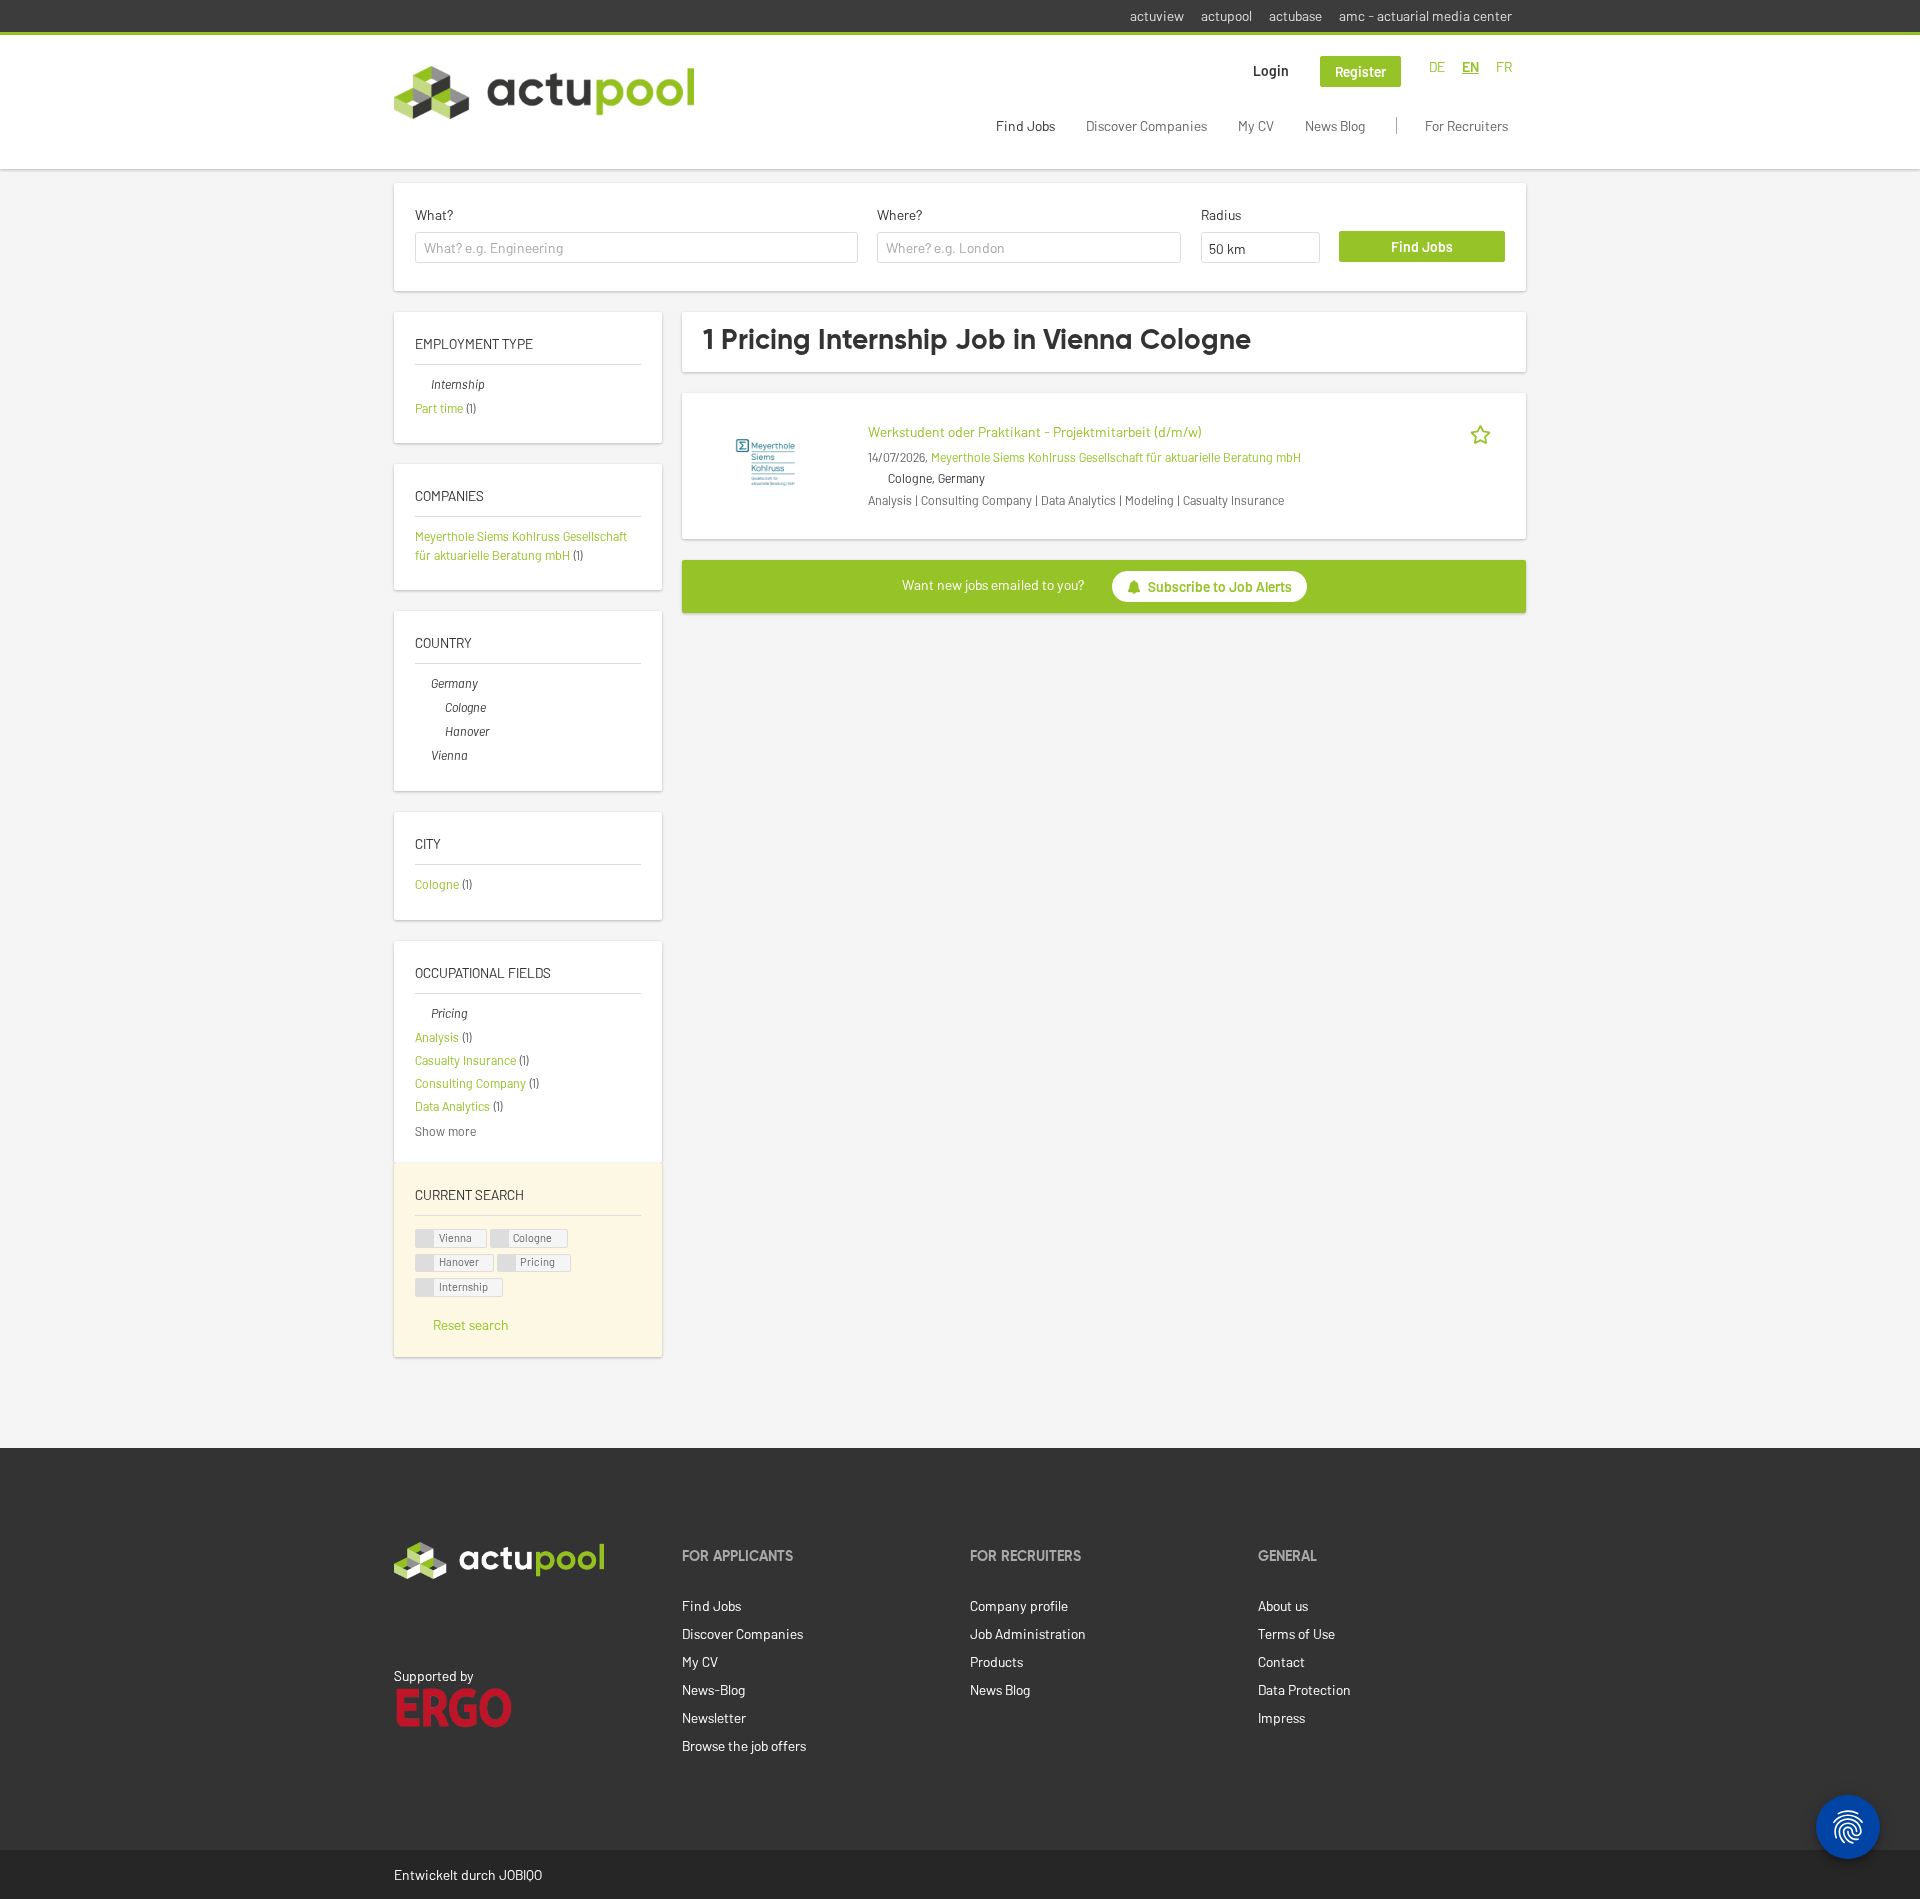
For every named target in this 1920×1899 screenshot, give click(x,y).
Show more (445, 1131)
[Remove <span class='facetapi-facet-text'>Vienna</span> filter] (425, 1238)
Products (996, 1661)
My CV (1256, 125)
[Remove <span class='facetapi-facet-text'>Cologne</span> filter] (500, 1238)
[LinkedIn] (405, 1621)
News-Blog (713, 1689)
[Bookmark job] (1484, 431)
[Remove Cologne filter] (437, 707)
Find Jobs (1025, 125)
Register (1360, 71)
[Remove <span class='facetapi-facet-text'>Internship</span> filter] (425, 1287)
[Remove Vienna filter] (423, 755)
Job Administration (1028, 1633)
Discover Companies (1146, 125)
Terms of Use (1296, 1633)
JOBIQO (520, 1874)
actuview (1157, 15)
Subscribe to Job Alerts (1220, 586)
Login (1271, 70)
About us (1283, 1605)
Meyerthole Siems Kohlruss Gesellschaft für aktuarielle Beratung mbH (1116, 457)
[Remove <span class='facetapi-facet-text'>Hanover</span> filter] (425, 1263)
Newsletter (714, 1717)
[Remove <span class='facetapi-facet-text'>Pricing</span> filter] (507, 1263)
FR (1504, 66)
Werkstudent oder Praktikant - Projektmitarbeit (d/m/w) (1035, 431)
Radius (1221, 214)
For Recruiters (1466, 125)
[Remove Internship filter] (423, 384)
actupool (1226, 15)
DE (1437, 66)
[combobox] (636, 248)
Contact (1281, 1661)
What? (434, 214)
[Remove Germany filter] (423, 683)
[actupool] (544, 92)
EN (1470, 66)
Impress (1281, 1717)
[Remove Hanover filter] (437, 731)
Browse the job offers (744, 1745)
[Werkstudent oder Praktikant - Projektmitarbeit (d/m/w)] (765, 460)
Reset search (471, 1324)
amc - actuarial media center (1425, 15)
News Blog (1335, 125)
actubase (1295, 15)
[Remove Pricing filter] (423, 1013)
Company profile (1019, 1605)
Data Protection (1304, 1689)
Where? (899, 214)
